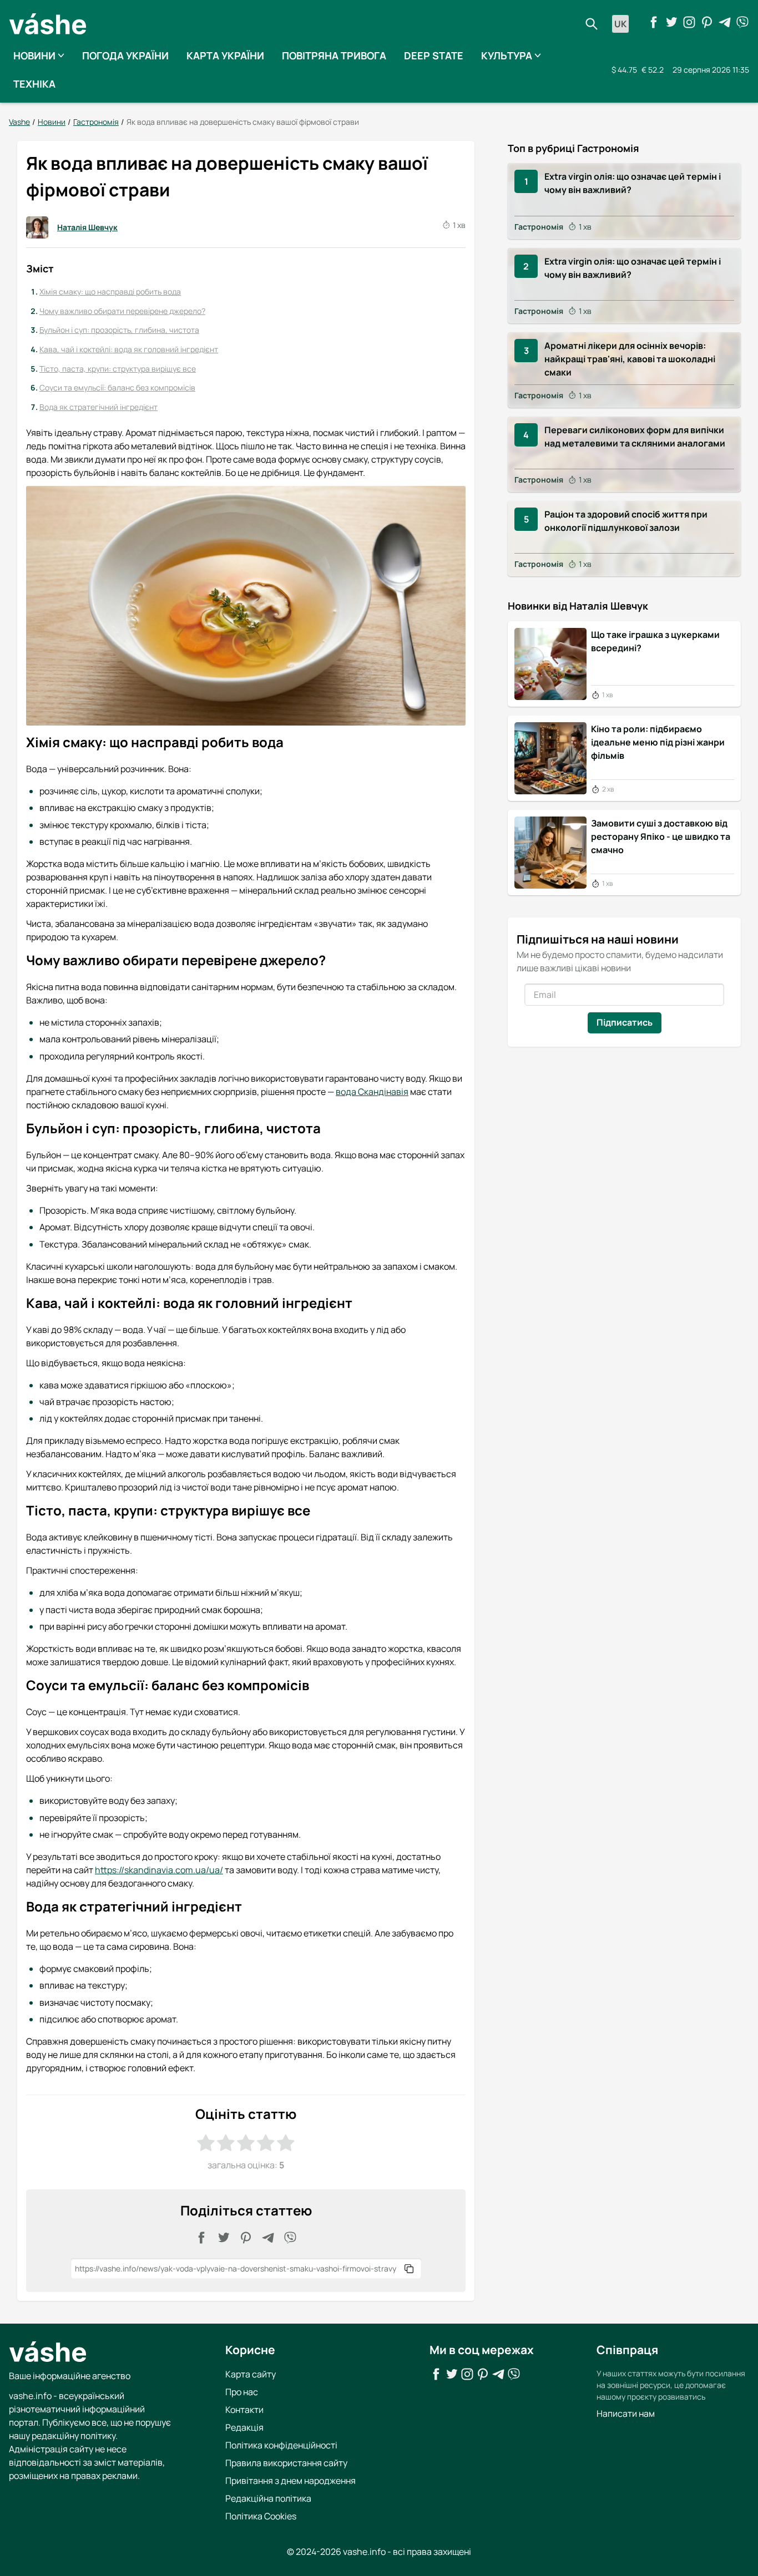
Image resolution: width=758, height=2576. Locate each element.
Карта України (225, 55)
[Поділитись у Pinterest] (246, 2238)
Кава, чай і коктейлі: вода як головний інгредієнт (129, 349)
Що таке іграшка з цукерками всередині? (655, 641)
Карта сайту (251, 2374)
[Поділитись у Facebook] (201, 2238)
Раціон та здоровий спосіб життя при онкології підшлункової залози (626, 521)
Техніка (34, 84)
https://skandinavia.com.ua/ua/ (159, 1870)
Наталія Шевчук (87, 227)
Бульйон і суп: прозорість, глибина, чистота (119, 330)
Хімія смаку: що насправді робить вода (110, 291)
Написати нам (626, 2413)
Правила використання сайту (286, 2463)
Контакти (244, 2410)
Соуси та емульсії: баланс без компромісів (117, 387)
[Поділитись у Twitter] (224, 2238)
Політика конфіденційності (281, 2445)
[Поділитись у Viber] (290, 2238)
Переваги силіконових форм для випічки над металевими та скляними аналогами (635, 437)
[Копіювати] (409, 2269)
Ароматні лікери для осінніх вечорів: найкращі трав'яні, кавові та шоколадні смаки (630, 359)
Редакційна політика (268, 2498)
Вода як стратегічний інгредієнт (98, 407)
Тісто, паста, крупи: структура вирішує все (118, 369)
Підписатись (625, 1022)
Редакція (244, 2427)
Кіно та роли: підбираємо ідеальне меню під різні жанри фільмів (658, 742)
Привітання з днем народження (290, 2481)
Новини (34, 55)
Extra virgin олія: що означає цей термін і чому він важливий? (633, 183)
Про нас (242, 2392)
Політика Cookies (261, 2516)
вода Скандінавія (372, 1092)
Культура (507, 55)
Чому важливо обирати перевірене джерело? (122, 311)
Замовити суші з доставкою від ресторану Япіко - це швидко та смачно (661, 836)
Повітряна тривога (334, 55)
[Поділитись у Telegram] (268, 2238)
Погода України (125, 55)
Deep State (434, 55)
